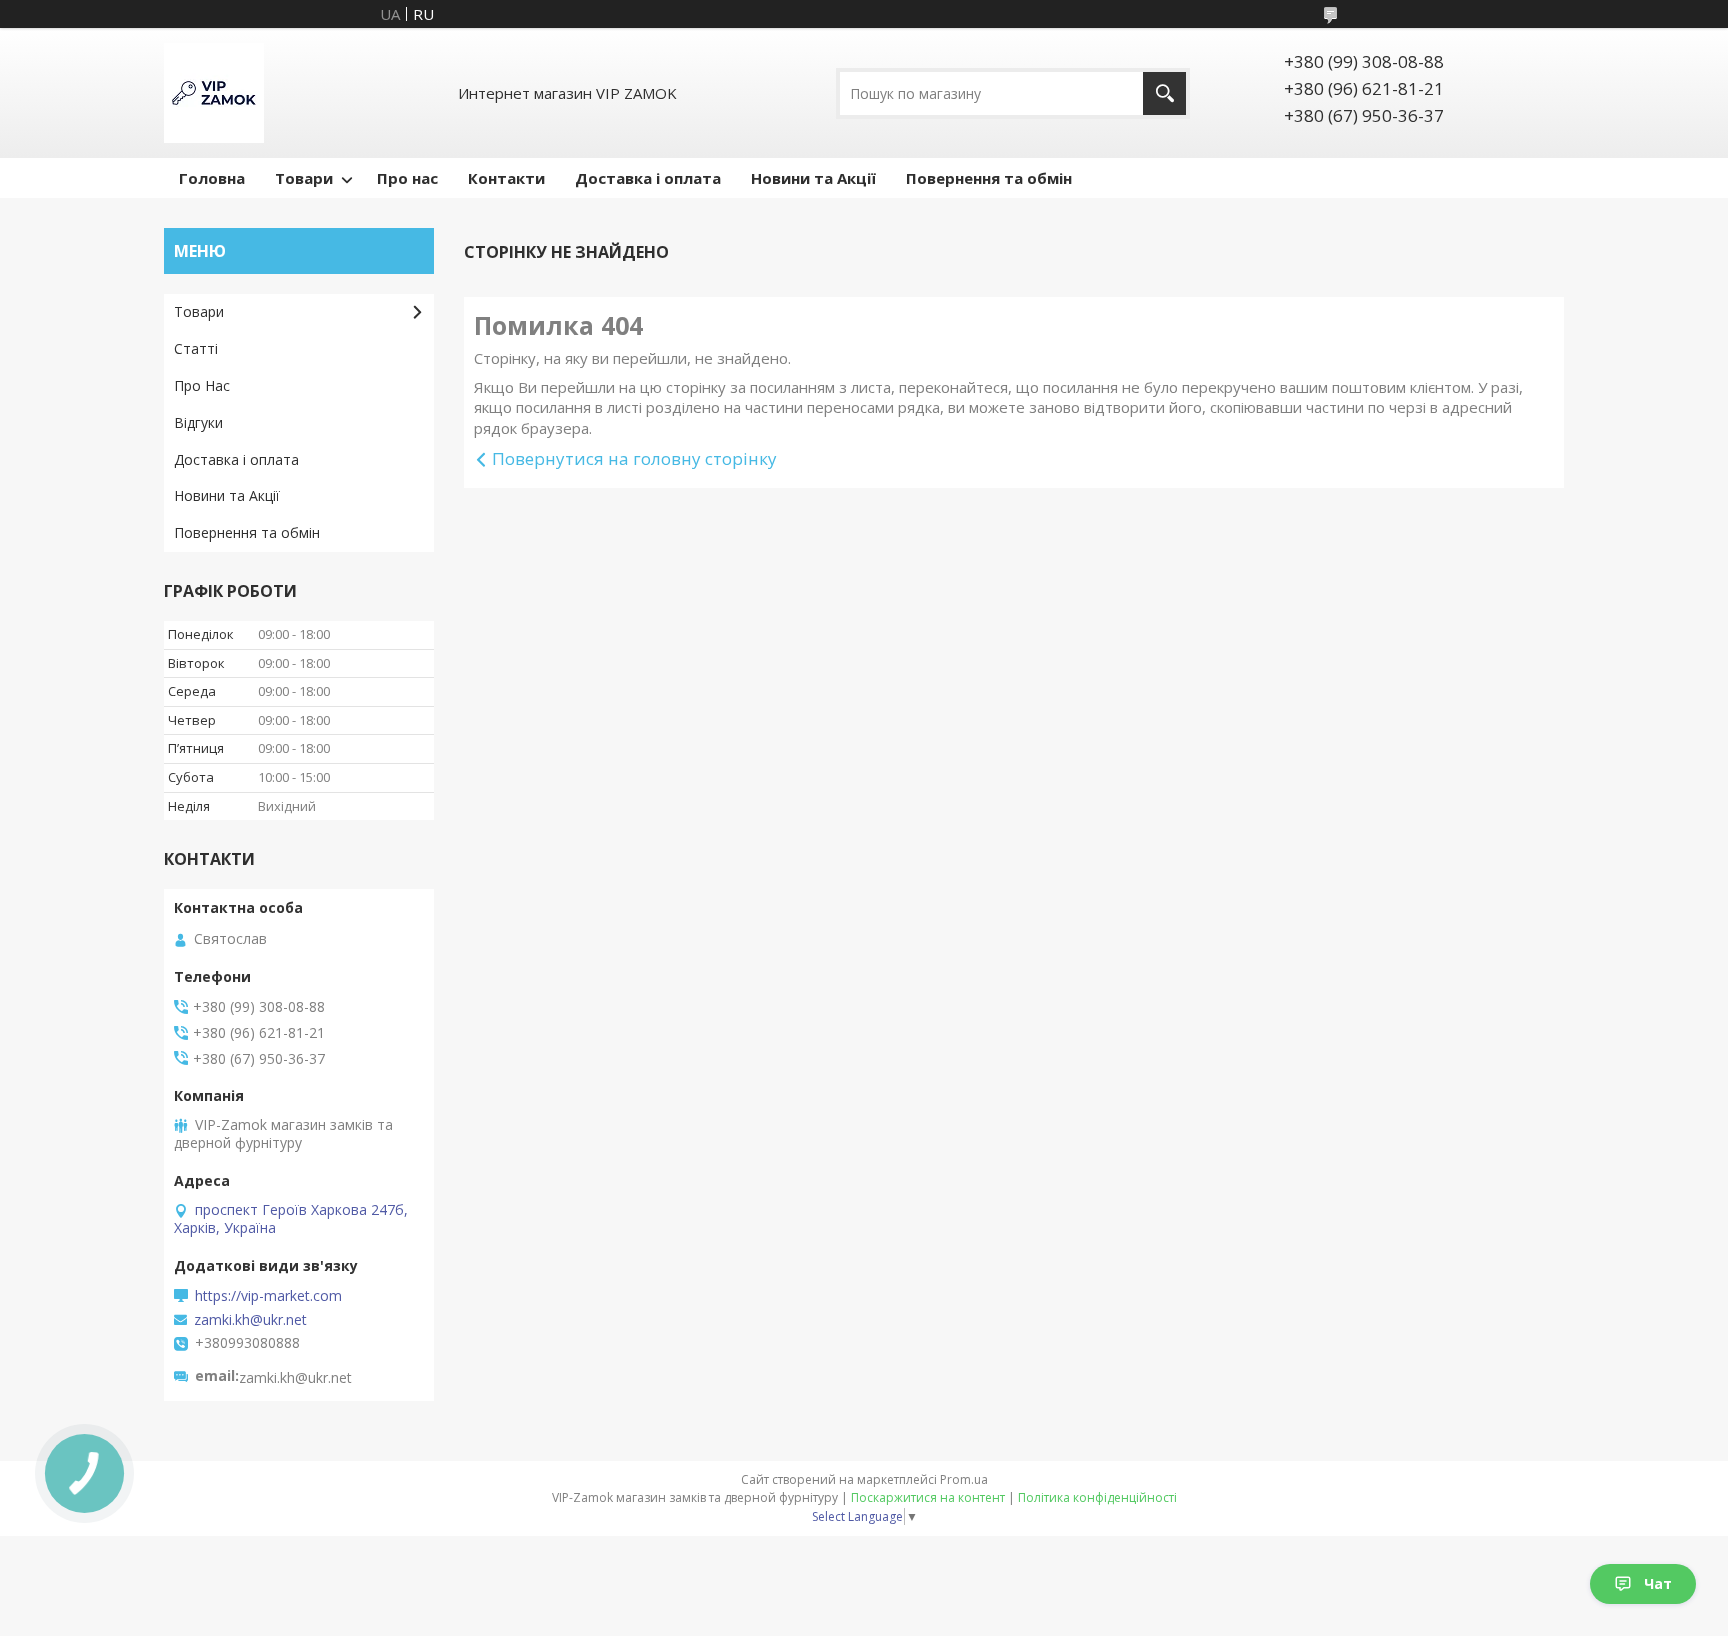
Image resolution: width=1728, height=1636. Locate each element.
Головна (212, 178)
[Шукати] (1164, 93)
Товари (304, 178)
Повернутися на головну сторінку (634, 458)
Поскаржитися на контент (928, 1497)
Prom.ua (964, 1479)
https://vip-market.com (268, 1296)
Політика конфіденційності (1097, 1497)
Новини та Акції (813, 178)
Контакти (506, 178)
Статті (196, 348)
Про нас (407, 178)
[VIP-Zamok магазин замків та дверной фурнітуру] (214, 93)
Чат (1658, 1583)
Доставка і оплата (648, 178)
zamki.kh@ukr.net (250, 1320)
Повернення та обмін (989, 178)
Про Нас (202, 385)
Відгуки (198, 422)
